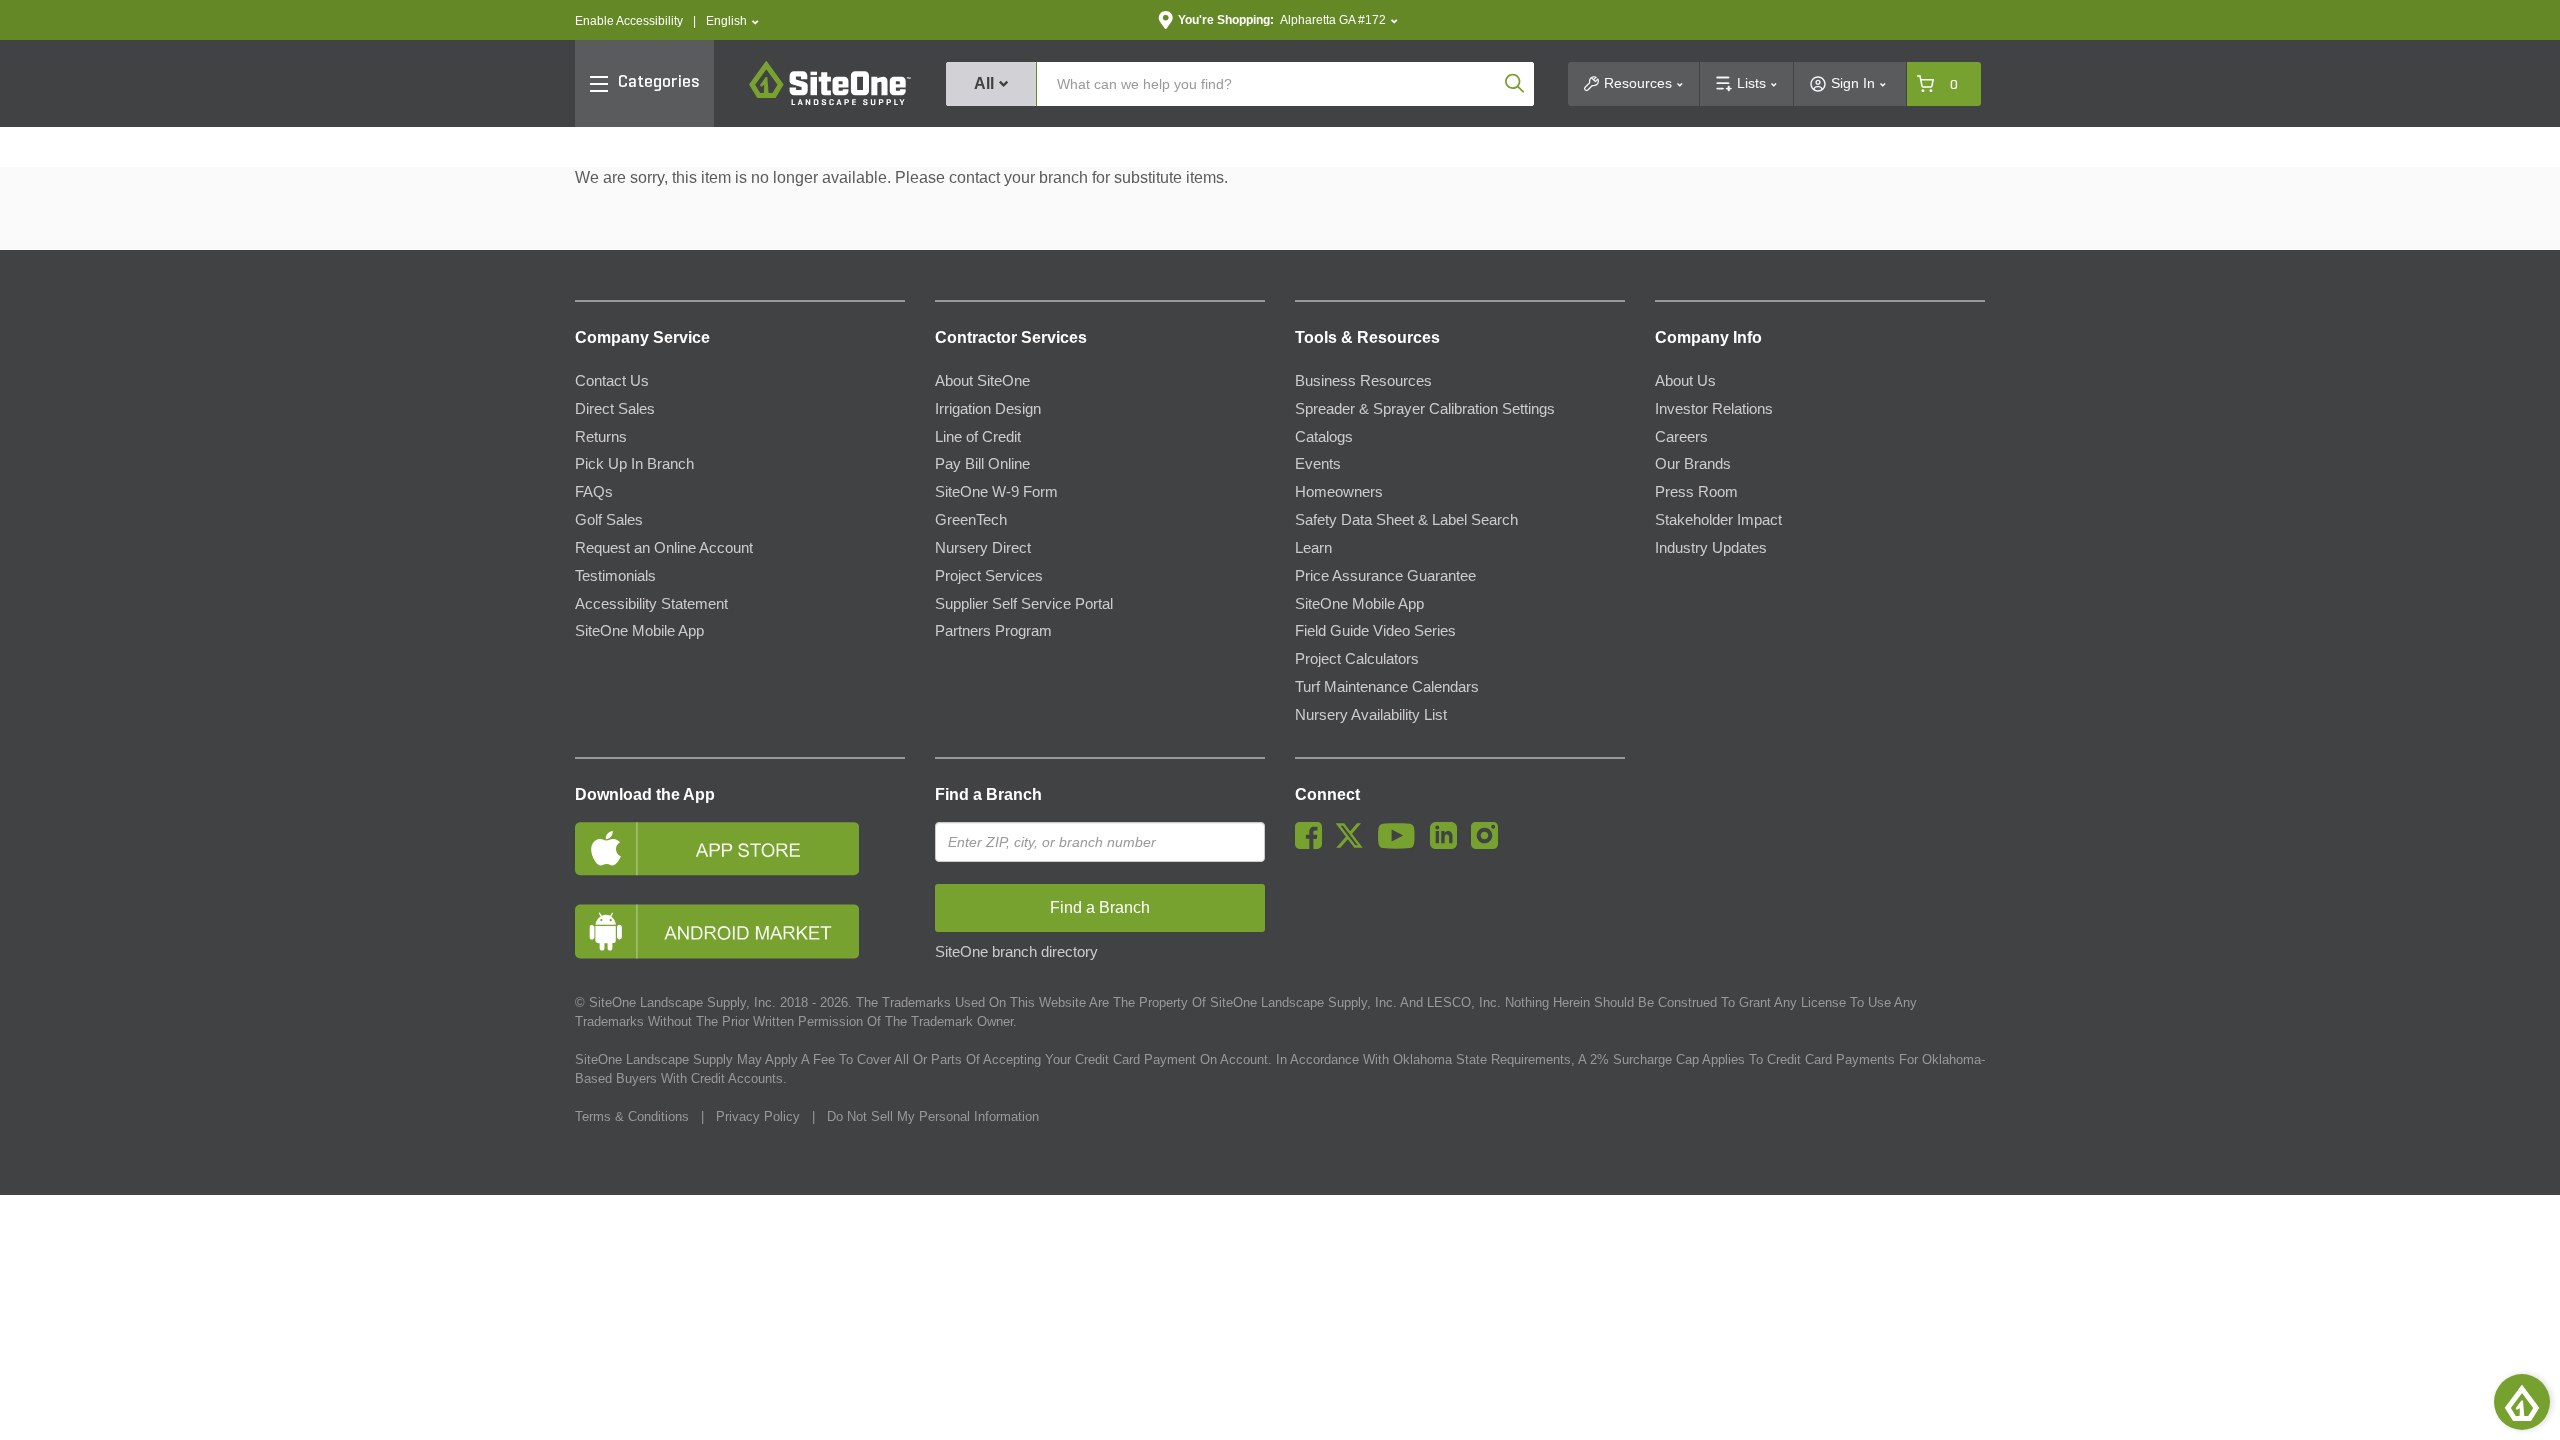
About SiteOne (982, 381)
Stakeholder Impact (1718, 520)
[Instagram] (1489, 844)
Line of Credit (978, 437)
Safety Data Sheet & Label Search (1406, 520)
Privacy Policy (758, 1116)
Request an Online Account (664, 548)
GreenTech (971, 520)
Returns (601, 437)
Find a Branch (988, 794)
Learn (1313, 548)
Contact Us (612, 381)
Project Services (989, 576)
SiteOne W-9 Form (996, 492)
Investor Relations (1714, 409)
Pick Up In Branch (634, 464)
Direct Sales (615, 409)
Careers (1681, 437)
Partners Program (993, 631)
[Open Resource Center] (2522, 1402)
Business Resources (1363, 381)
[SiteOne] (830, 102)
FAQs (594, 492)
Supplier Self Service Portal (1024, 604)
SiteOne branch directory (1016, 952)
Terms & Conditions (632, 1116)
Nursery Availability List (1371, 715)
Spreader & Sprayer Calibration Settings (1425, 409)
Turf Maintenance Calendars (1387, 687)
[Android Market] (740, 931)
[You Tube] (1401, 844)
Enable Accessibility (629, 21)
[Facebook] (1313, 844)
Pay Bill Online (982, 464)
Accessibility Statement (651, 604)
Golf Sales (609, 520)
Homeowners (1339, 492)
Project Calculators (1357, 659)
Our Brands (1693, 464)
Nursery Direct (983, 548)
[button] (732, 21)
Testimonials (615, 576)
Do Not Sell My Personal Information (933, 1116)
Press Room (1696, 492)
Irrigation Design (988, 409)
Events (1318, 464)
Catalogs (1324, 437)
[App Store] (740, 848)
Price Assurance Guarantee (1385, 576)
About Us (1685, 381)
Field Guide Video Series (1375, 631)
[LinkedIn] (1448, 844)
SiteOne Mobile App (639, 631)
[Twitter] (1354, 844)
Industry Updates (1711, 548)
